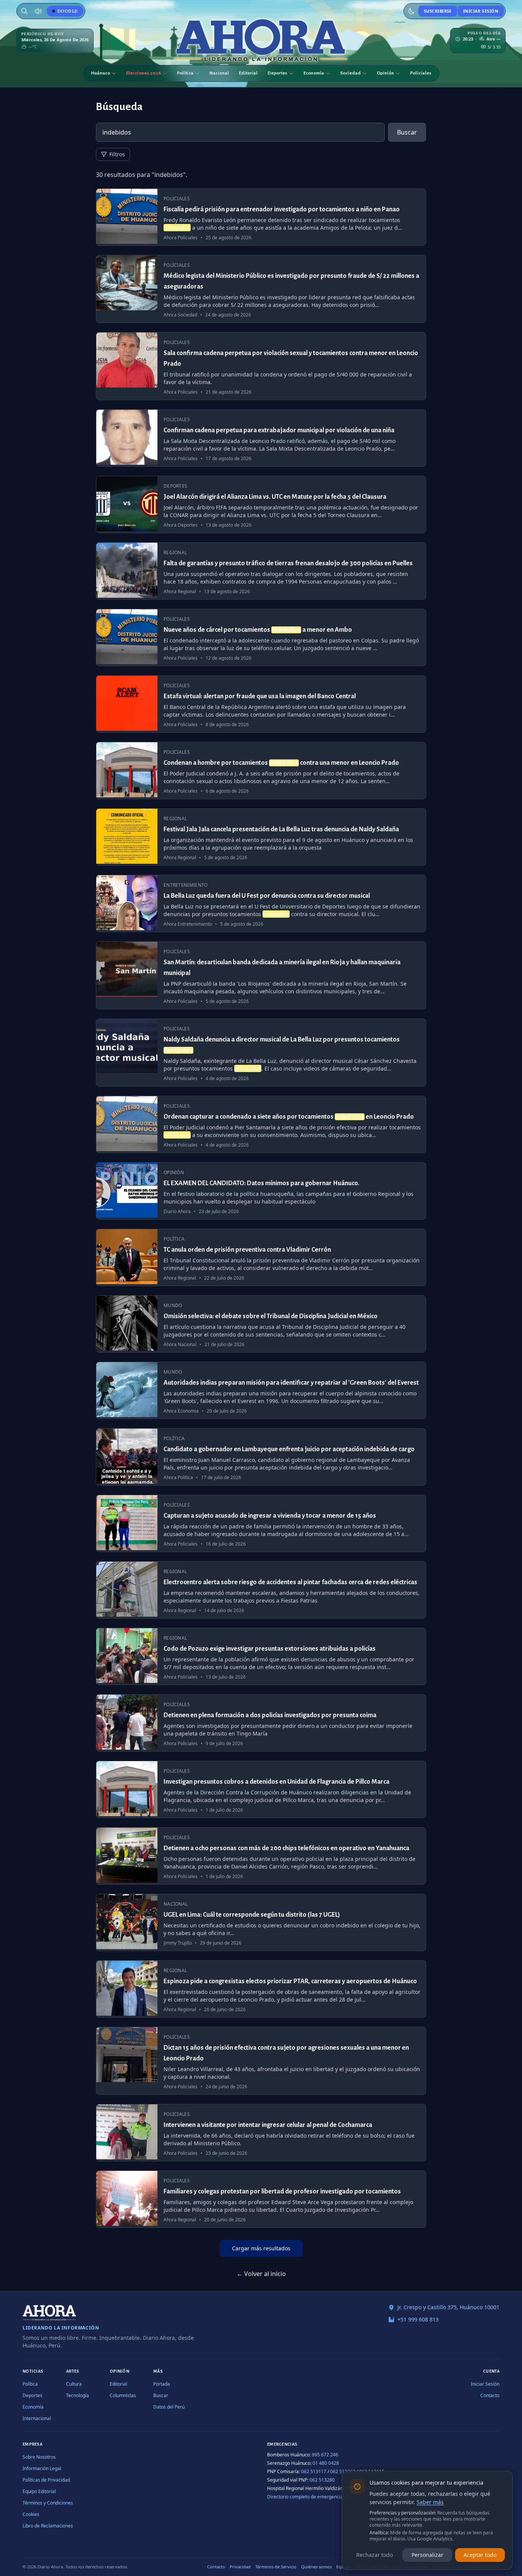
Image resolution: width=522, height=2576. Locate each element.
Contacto (490, 2395)
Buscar (407, 132)
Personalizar (427, 2555)
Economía (314, 73)
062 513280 (322, 2480)
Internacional (37, 2418)
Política (185, 73)
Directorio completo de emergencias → (309, 2497)
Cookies (31, 2514)
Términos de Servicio (276, 2567)
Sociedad (350, 73)
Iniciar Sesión (481, 11)
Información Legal (42, 2468)
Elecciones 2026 (143, 73)
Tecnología (78, 2395)
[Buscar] (24, 11)
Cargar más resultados (261, 2248)
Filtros (117, 154)
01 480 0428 (326, 2463)
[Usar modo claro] (412, 11)
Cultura (74, 2384)
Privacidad (240, 2567)
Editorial (248, 73)
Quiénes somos (316, 2567)
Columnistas (123, 2395)
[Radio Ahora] (38, 11)
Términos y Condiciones (48, 2503)
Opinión (385, 73)
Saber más (430, 2502)
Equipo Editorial (39, 2491)
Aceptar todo (480, 2555)
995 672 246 (325, 2455)
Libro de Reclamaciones (48, 2526)
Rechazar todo (374, 2555)
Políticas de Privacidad (46, 2480)
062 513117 (314, 2471)
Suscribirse (438, 11)
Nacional (219, 73)
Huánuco (101, 73)
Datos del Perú (169, 2407)
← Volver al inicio (261, 2274)
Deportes (277, 73)
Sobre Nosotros (39, 2457)
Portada (162, 2384)
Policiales (421, 73)
